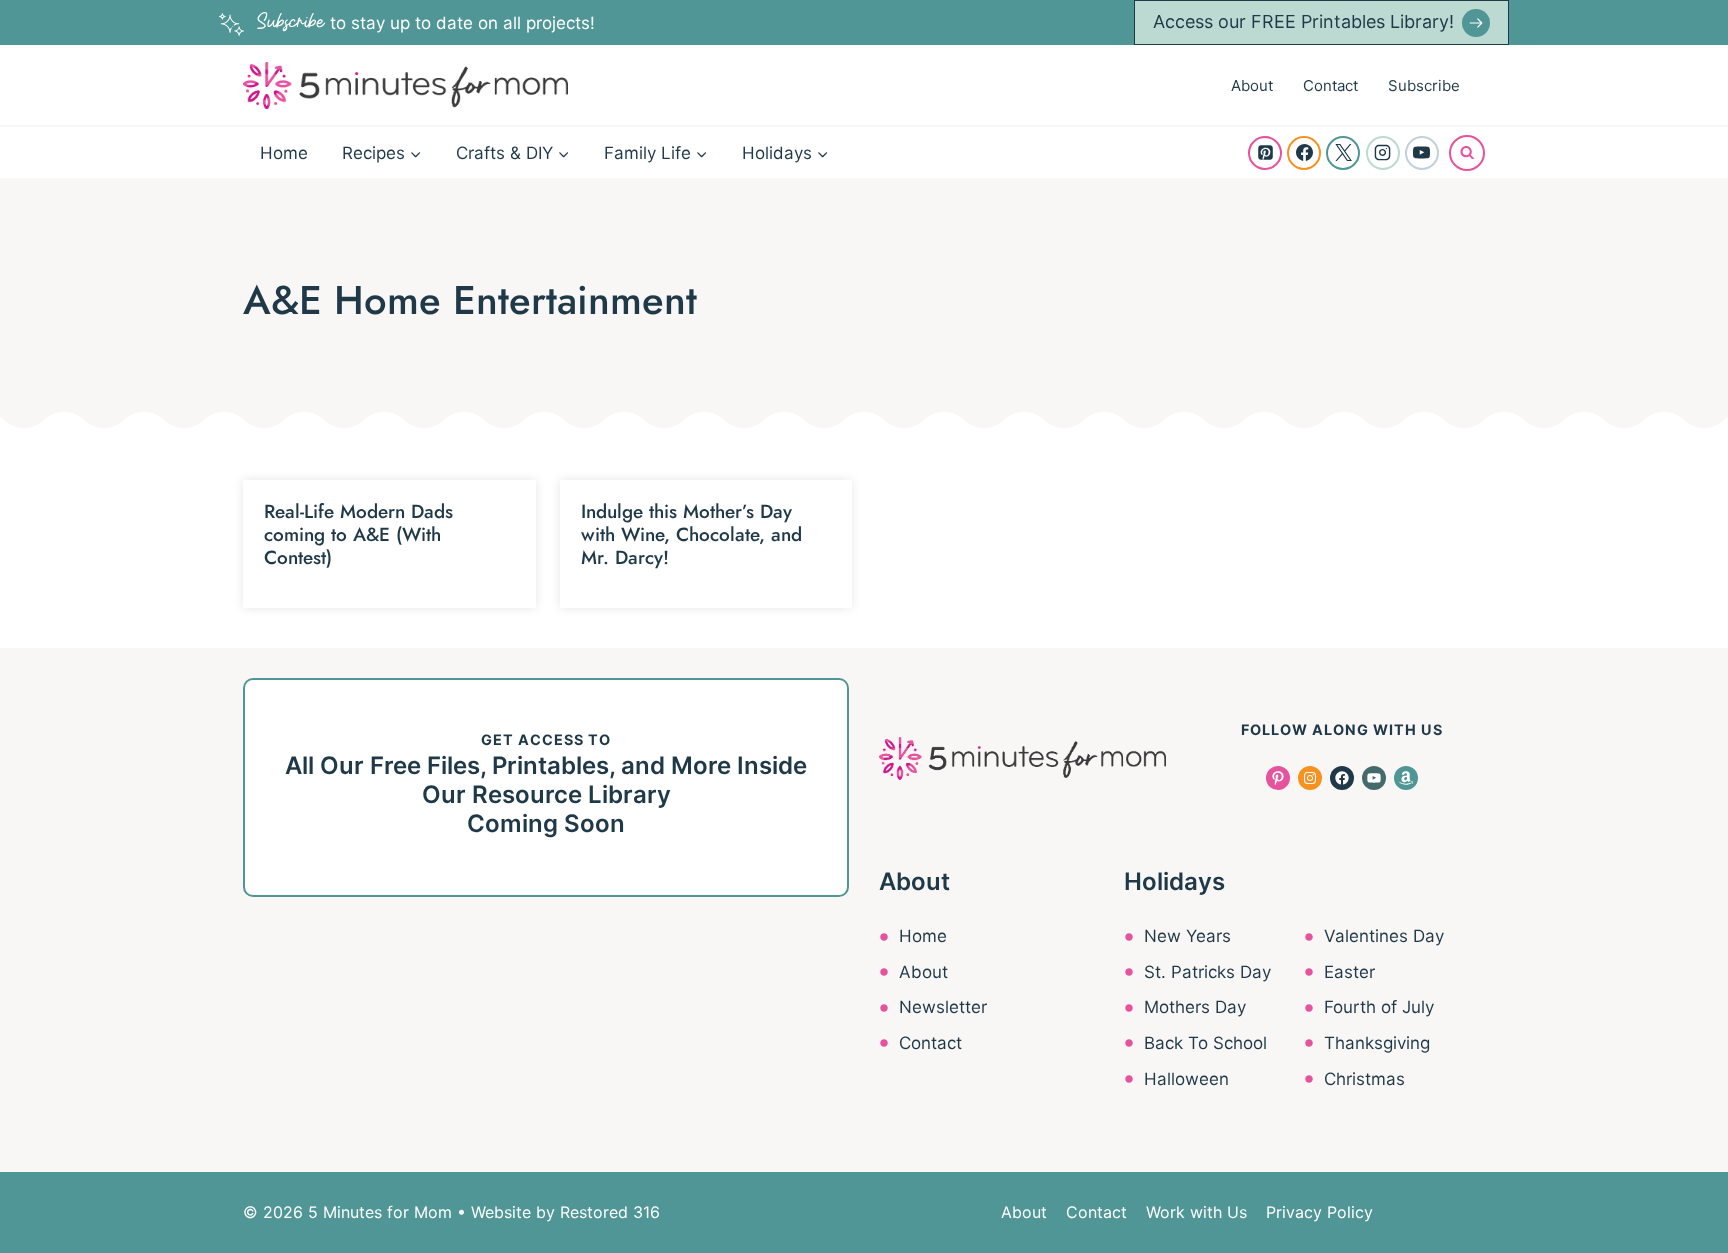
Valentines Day (1384, 936)
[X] (1343, 153)
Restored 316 (610, 1212)
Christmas (1364, 1079)
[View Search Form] (1467, 153)
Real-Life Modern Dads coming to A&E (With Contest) (358, 534)
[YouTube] (1422, 153)
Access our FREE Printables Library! (1303, 21)
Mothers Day (1195, 1007)
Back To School (1205, 1043)
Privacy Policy (1319, 1212)
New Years (1187, 936)
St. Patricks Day (1207, 972)
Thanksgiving (1377, 1043)
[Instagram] (1383, 153)
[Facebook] (1304, 153)
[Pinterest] (1265, 153)
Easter (1349, 972)
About (1252, 85)
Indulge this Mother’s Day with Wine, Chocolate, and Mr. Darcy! (691, 534)
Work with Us (1196, 1212)
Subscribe (1424, 85)
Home (284, 153)
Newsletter (943, 1007)
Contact (1330, 85)
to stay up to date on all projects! (426, 23)
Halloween (1186, 1079)
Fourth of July (1379, 1007)
